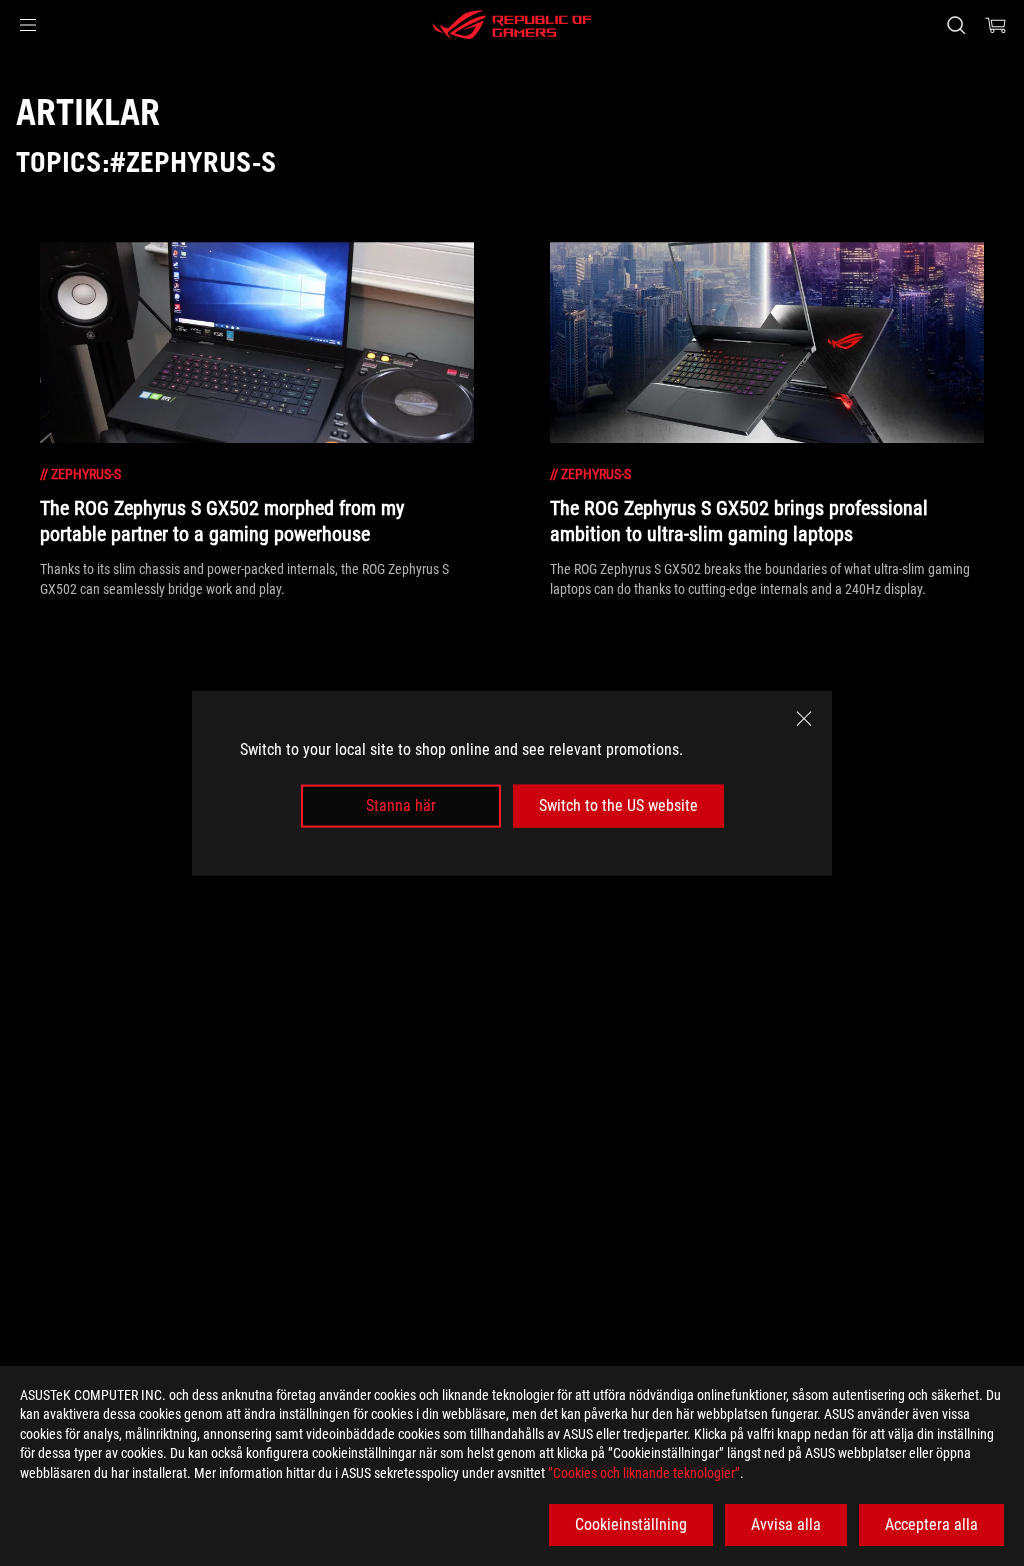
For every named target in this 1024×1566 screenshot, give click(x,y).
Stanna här (401, 805)
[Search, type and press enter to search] (956, 25)
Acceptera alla (931, 1524)
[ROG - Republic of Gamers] (512, 25)
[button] (28, 25)
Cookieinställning (631, 1524)
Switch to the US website (618, 805)
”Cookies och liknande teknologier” (644, 1473)
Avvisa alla (786, 1524)
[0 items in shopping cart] (996, 25)
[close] (804, 719)
